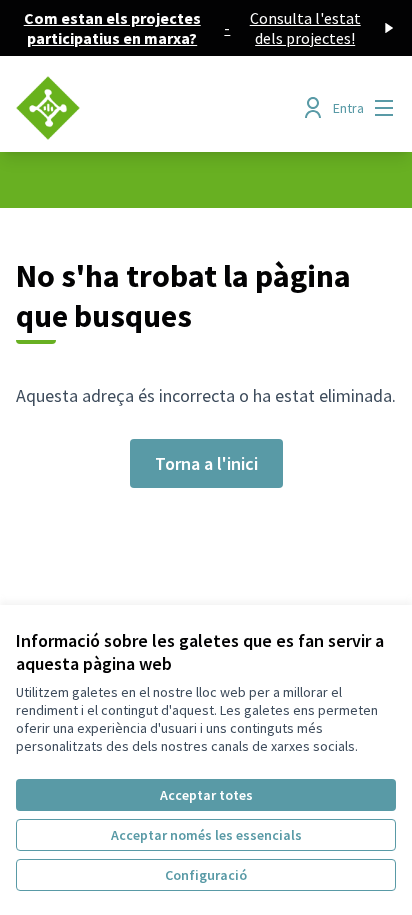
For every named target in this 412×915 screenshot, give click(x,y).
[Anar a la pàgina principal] (156, 108)
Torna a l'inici (206, 463)
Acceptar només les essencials (206, 835)
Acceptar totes (206, 795)
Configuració (206, 875)
